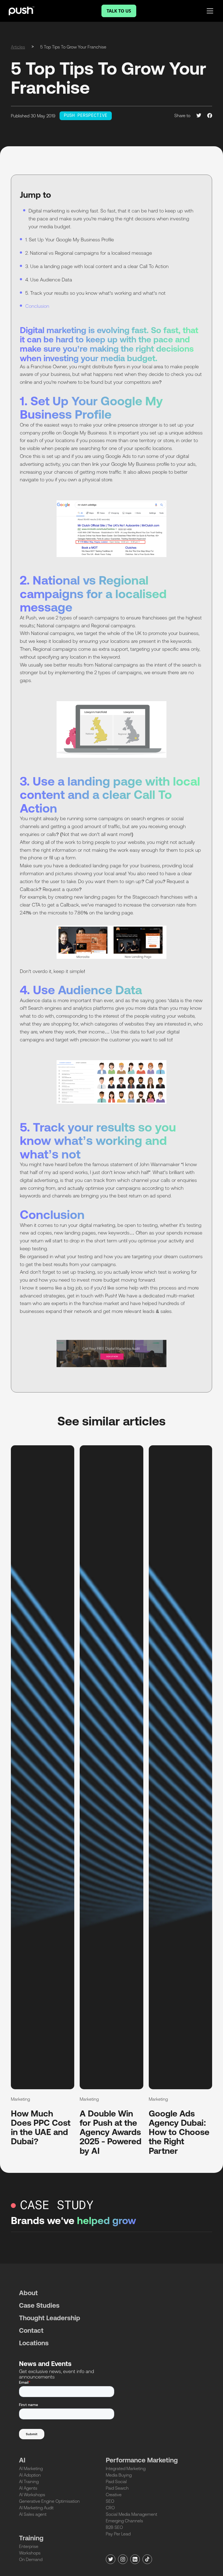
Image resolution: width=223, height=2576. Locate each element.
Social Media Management (131, 2514)
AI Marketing (31, 2468)
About (28, 2293)
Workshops (30, 2553)
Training (31, 2538)
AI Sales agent (33, 2514)
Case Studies (39, 2305)
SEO (110, 2501)
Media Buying (119, 2475)
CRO (110, 2508)
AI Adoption (30, 2475)
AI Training (29, 2481)
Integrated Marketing (126, 2468)
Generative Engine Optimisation (49, 2501)
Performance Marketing (142, 2460)
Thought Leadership (50, 2318)
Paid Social (116, 2481)
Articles (18, 47)
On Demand (31, 2559)
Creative (114, 2495)
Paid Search (117, 2488)
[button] (209, 11)
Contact (31, 2330)
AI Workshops (32, 2495)
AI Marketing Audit (36, 2508)
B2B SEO (114, 2527)
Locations (34, 2343)
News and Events (45, 2364)
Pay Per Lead (118, 2534)
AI (22, 2460)
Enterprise (29, 2546)
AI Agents (28, 2488)
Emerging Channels (124, 2521)
